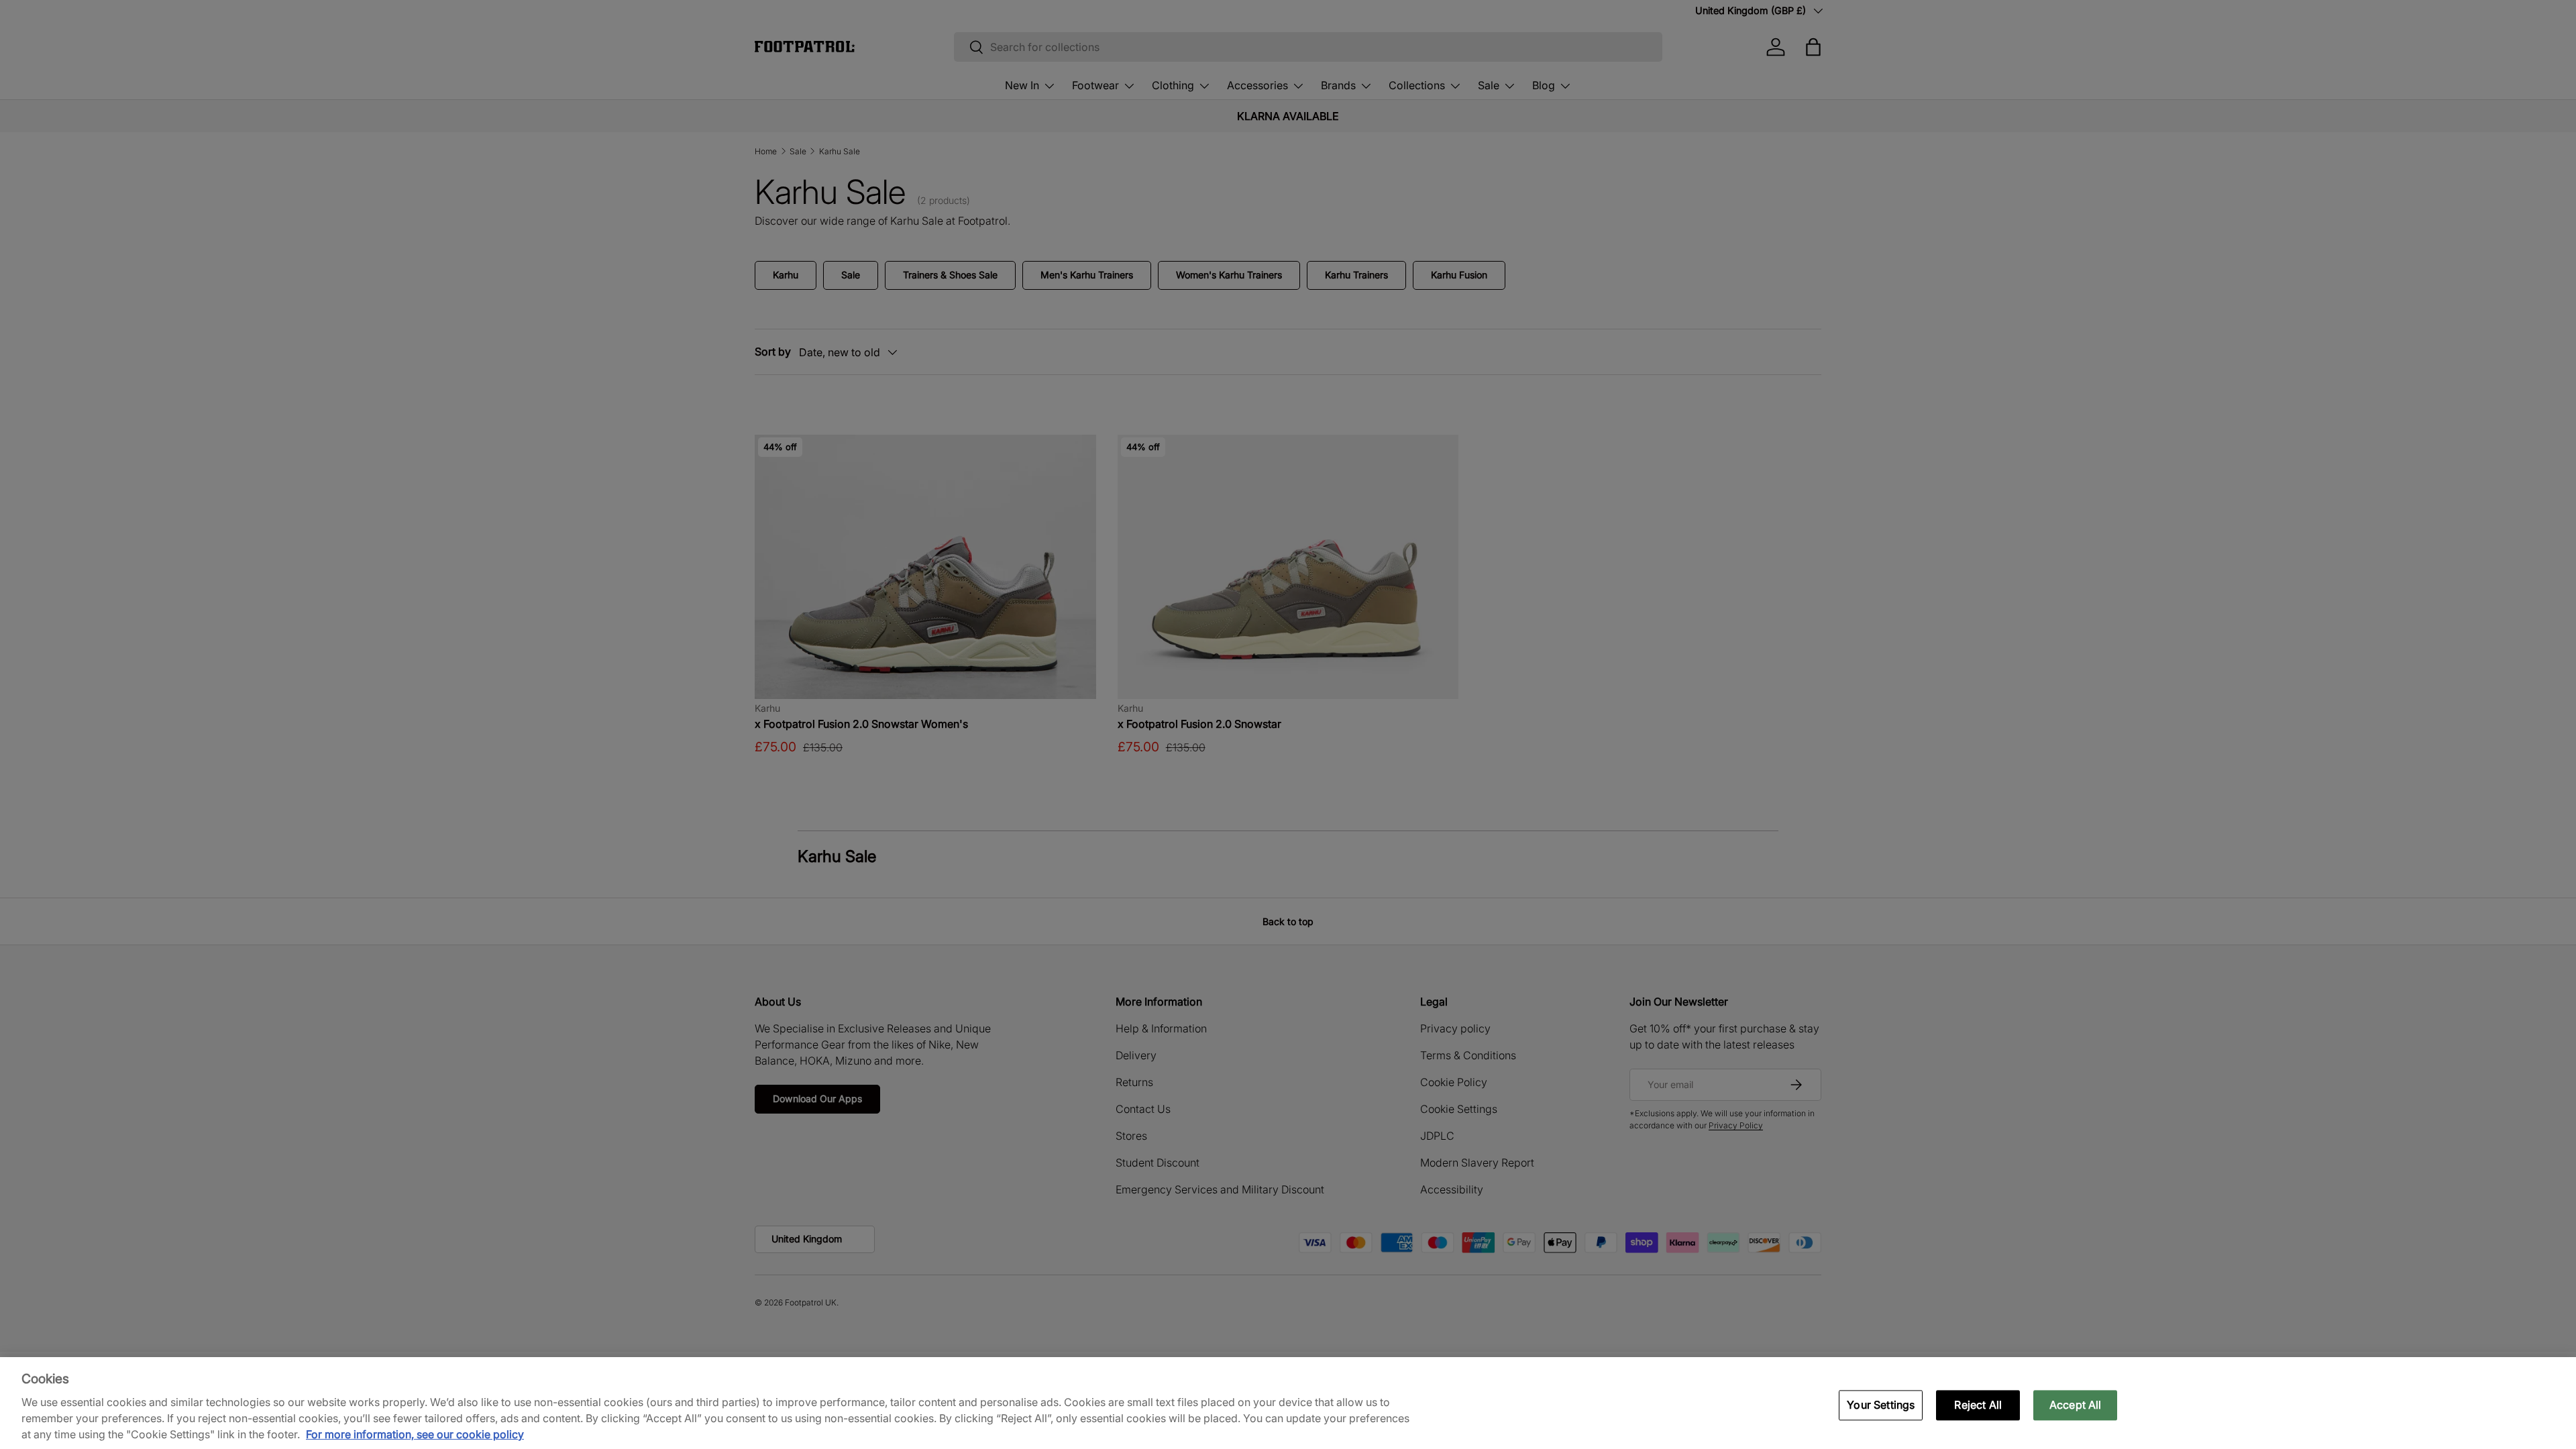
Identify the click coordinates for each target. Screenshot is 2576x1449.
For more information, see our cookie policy (415, 1434)
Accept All (2076, 1405)
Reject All (1978, 1405)
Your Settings (1881, 1405)
